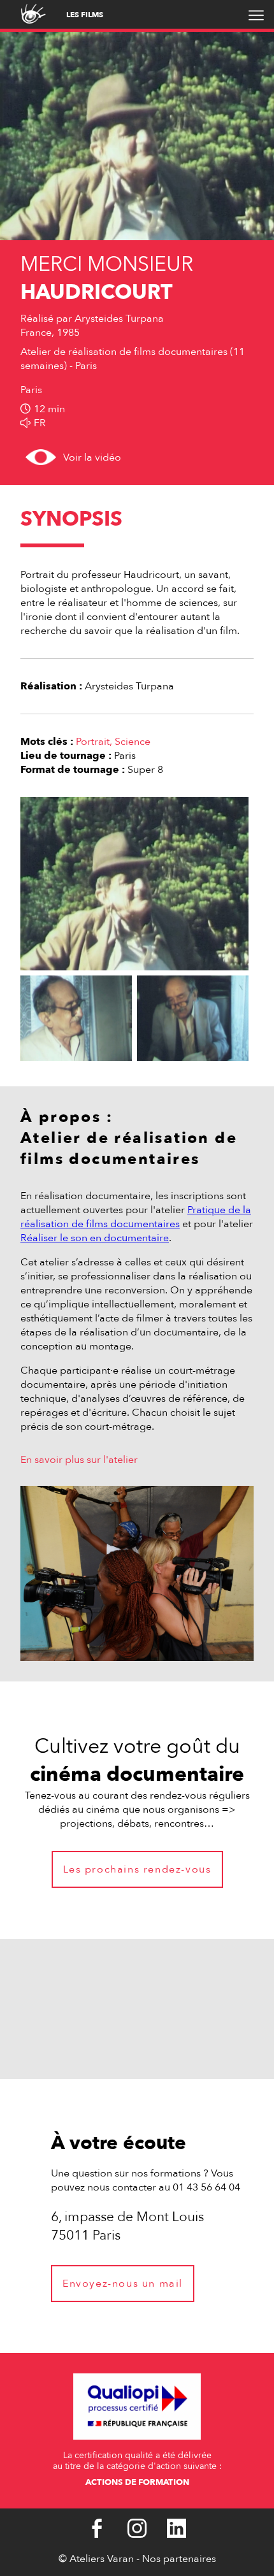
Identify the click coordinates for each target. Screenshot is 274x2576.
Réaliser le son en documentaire (95, 1238)
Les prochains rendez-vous (137, 1869)
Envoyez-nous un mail (123, 2284)
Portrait (93, 742)
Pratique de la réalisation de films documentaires (136, 1217)
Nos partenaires (179, 2559)
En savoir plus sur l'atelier (79, 1460)
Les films (85, 15)
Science (133, 742)
